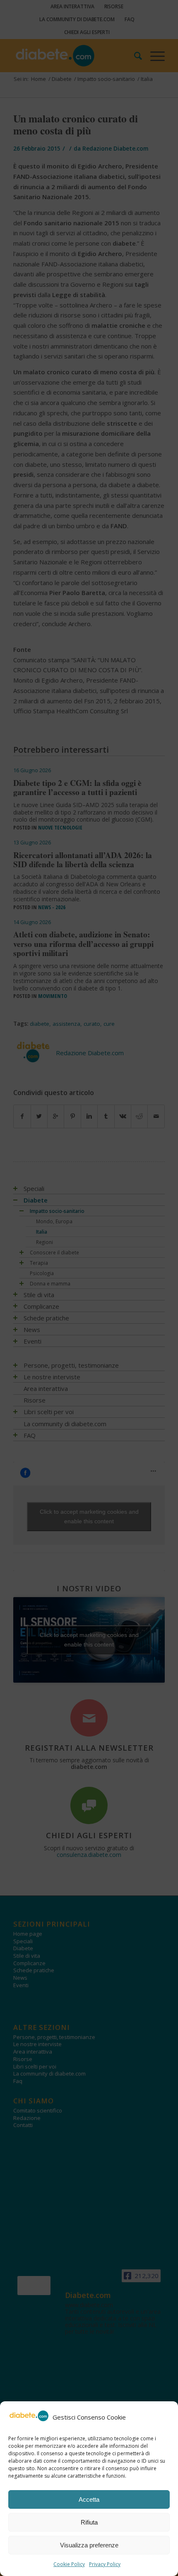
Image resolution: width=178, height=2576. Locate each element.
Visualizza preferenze (89, 2545)
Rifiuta (89, 2522)
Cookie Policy (69, 2564)
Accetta (89, 2499)
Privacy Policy (105, 2564)
